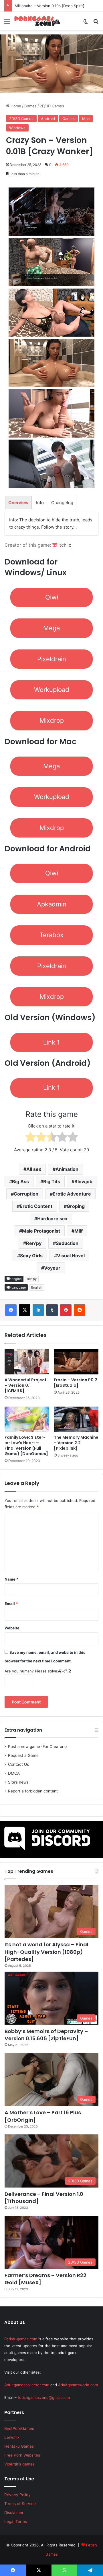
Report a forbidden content (33, 1791)
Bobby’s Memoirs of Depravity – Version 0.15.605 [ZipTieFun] (46, 2035)
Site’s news (18, 1782)
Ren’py (34, 1243)
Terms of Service (20, 2504)
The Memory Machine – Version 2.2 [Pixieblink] (76, 1443)
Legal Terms (16, 2521)
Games (30, 106)
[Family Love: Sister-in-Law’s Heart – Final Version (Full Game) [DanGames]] (27, 1419)
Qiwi (52, 597)
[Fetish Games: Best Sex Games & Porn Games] (37, 21)
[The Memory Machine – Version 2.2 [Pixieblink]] (76, 1419)
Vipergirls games (19, 2464)
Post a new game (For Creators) (37, 1747)
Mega (51, 628)
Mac (86, 119)
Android (48, 119)
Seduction (67, 1243)
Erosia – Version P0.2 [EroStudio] (76, 1383)
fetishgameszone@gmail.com (44, 2397)
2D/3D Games (52, 106)
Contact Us (18, 1764)
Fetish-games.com (21, 2339)
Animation (67, 1169)
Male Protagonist (41, 1231)
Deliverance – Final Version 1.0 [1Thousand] (44, 2198)
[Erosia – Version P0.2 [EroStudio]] (76, 1362)
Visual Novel (71, 1256)
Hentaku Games (19, 2446)
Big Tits (52, 1181)
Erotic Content (36, 1206)
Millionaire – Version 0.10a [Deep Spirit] (49, 6)
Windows (17, 128)
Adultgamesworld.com (78, 2385)
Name (11, 1579)
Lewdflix (12, 2437)
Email (11, 1604)
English (37, 1287)
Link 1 (51, 1042)
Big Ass (20, 1181)
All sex (34, 1169)
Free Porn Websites (22, 2455)
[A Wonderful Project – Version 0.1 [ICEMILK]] (27, 1362)
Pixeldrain (52, 659)
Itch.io (64, 545)
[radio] (30, 1138)
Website (12, 1628)
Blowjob (83, 1181)
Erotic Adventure (72, 1194)
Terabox (51, 935)
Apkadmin (52, 904)
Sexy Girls (31, 1256)
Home (15, 106)
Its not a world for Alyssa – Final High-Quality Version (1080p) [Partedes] (46, 1952)
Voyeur (52, 1268)
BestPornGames (19, 2428)
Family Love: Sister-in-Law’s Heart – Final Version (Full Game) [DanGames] (26, 1445)
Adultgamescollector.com (27, 2385)
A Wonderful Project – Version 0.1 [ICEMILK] (26, 1385)
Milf (79, 1231)
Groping (76, 1206)
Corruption (26, 1194)
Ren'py (32, 1279)
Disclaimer (14, 2513)
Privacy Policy (17, 2495)
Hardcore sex (52, 1219)
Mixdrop (52, 720)
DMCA (14, 1773)
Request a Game (23, 1755)
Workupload (52, 690)
